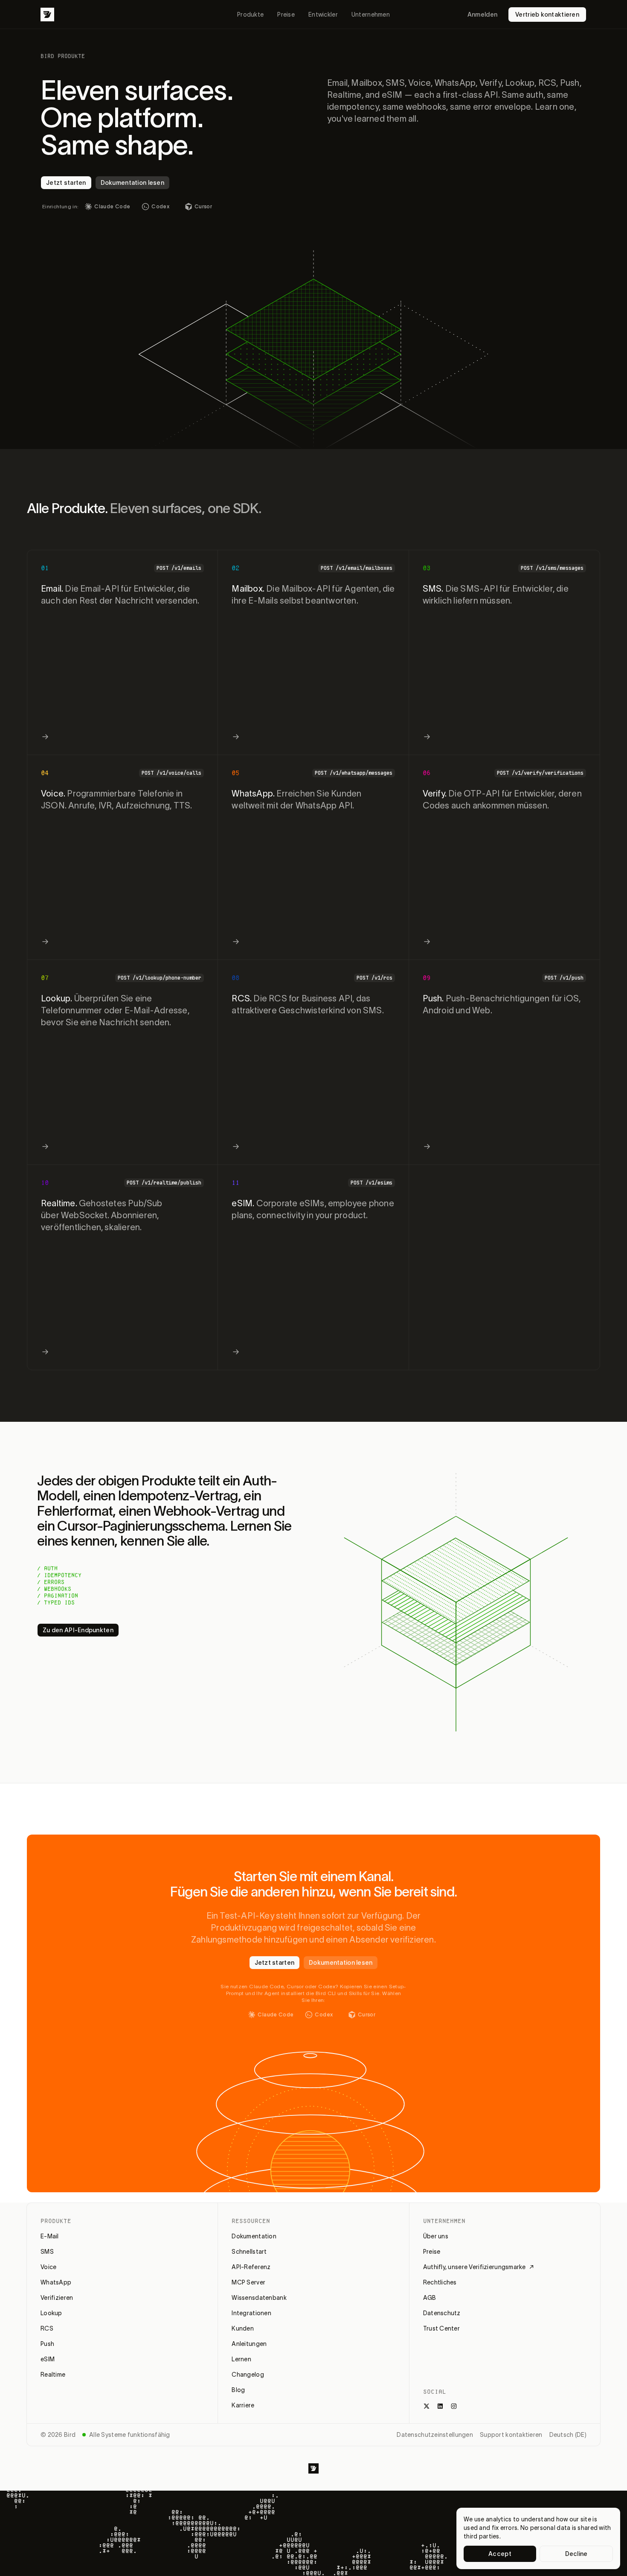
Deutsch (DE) (568, 2435)
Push (47, 2344)
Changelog (248, 2375)
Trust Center (441, 2328)
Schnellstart (249, 2252)
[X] (427, 2406)
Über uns (436, 2236)
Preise (286, 15)
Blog (238, 2390)
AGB (430, 2298)
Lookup (51, 2313)
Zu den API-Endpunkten (78, 1630)
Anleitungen (249, 2344)
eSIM (48, 2359)
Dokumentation (254, 2236)
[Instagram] (454, 2406)
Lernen (241, 2359)
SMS (47, 2252)
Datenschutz (442, 2313)
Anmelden (482, 15)
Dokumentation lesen (132, 183)
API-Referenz (251, 2267)
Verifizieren (57, 2298)
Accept (500, 2554)
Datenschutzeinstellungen (435, 2435)
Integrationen (251, 2313)
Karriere (243, 2405)
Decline (576, 2554)
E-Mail (50, 2236)
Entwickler (323, 15)
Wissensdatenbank (259, 2298)
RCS (47, 2328)
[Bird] (47, 15)
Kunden (243, 2328)
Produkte (250, 15)
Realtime (53, 2375)
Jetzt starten (66, 183)
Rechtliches (440, 2282)
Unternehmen (371, 15)
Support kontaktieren (511, 2435)
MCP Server (248, 2282)
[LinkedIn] (440, 2406)
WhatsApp (56, 2282)
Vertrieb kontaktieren (547, 15)
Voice (48, 2267)
